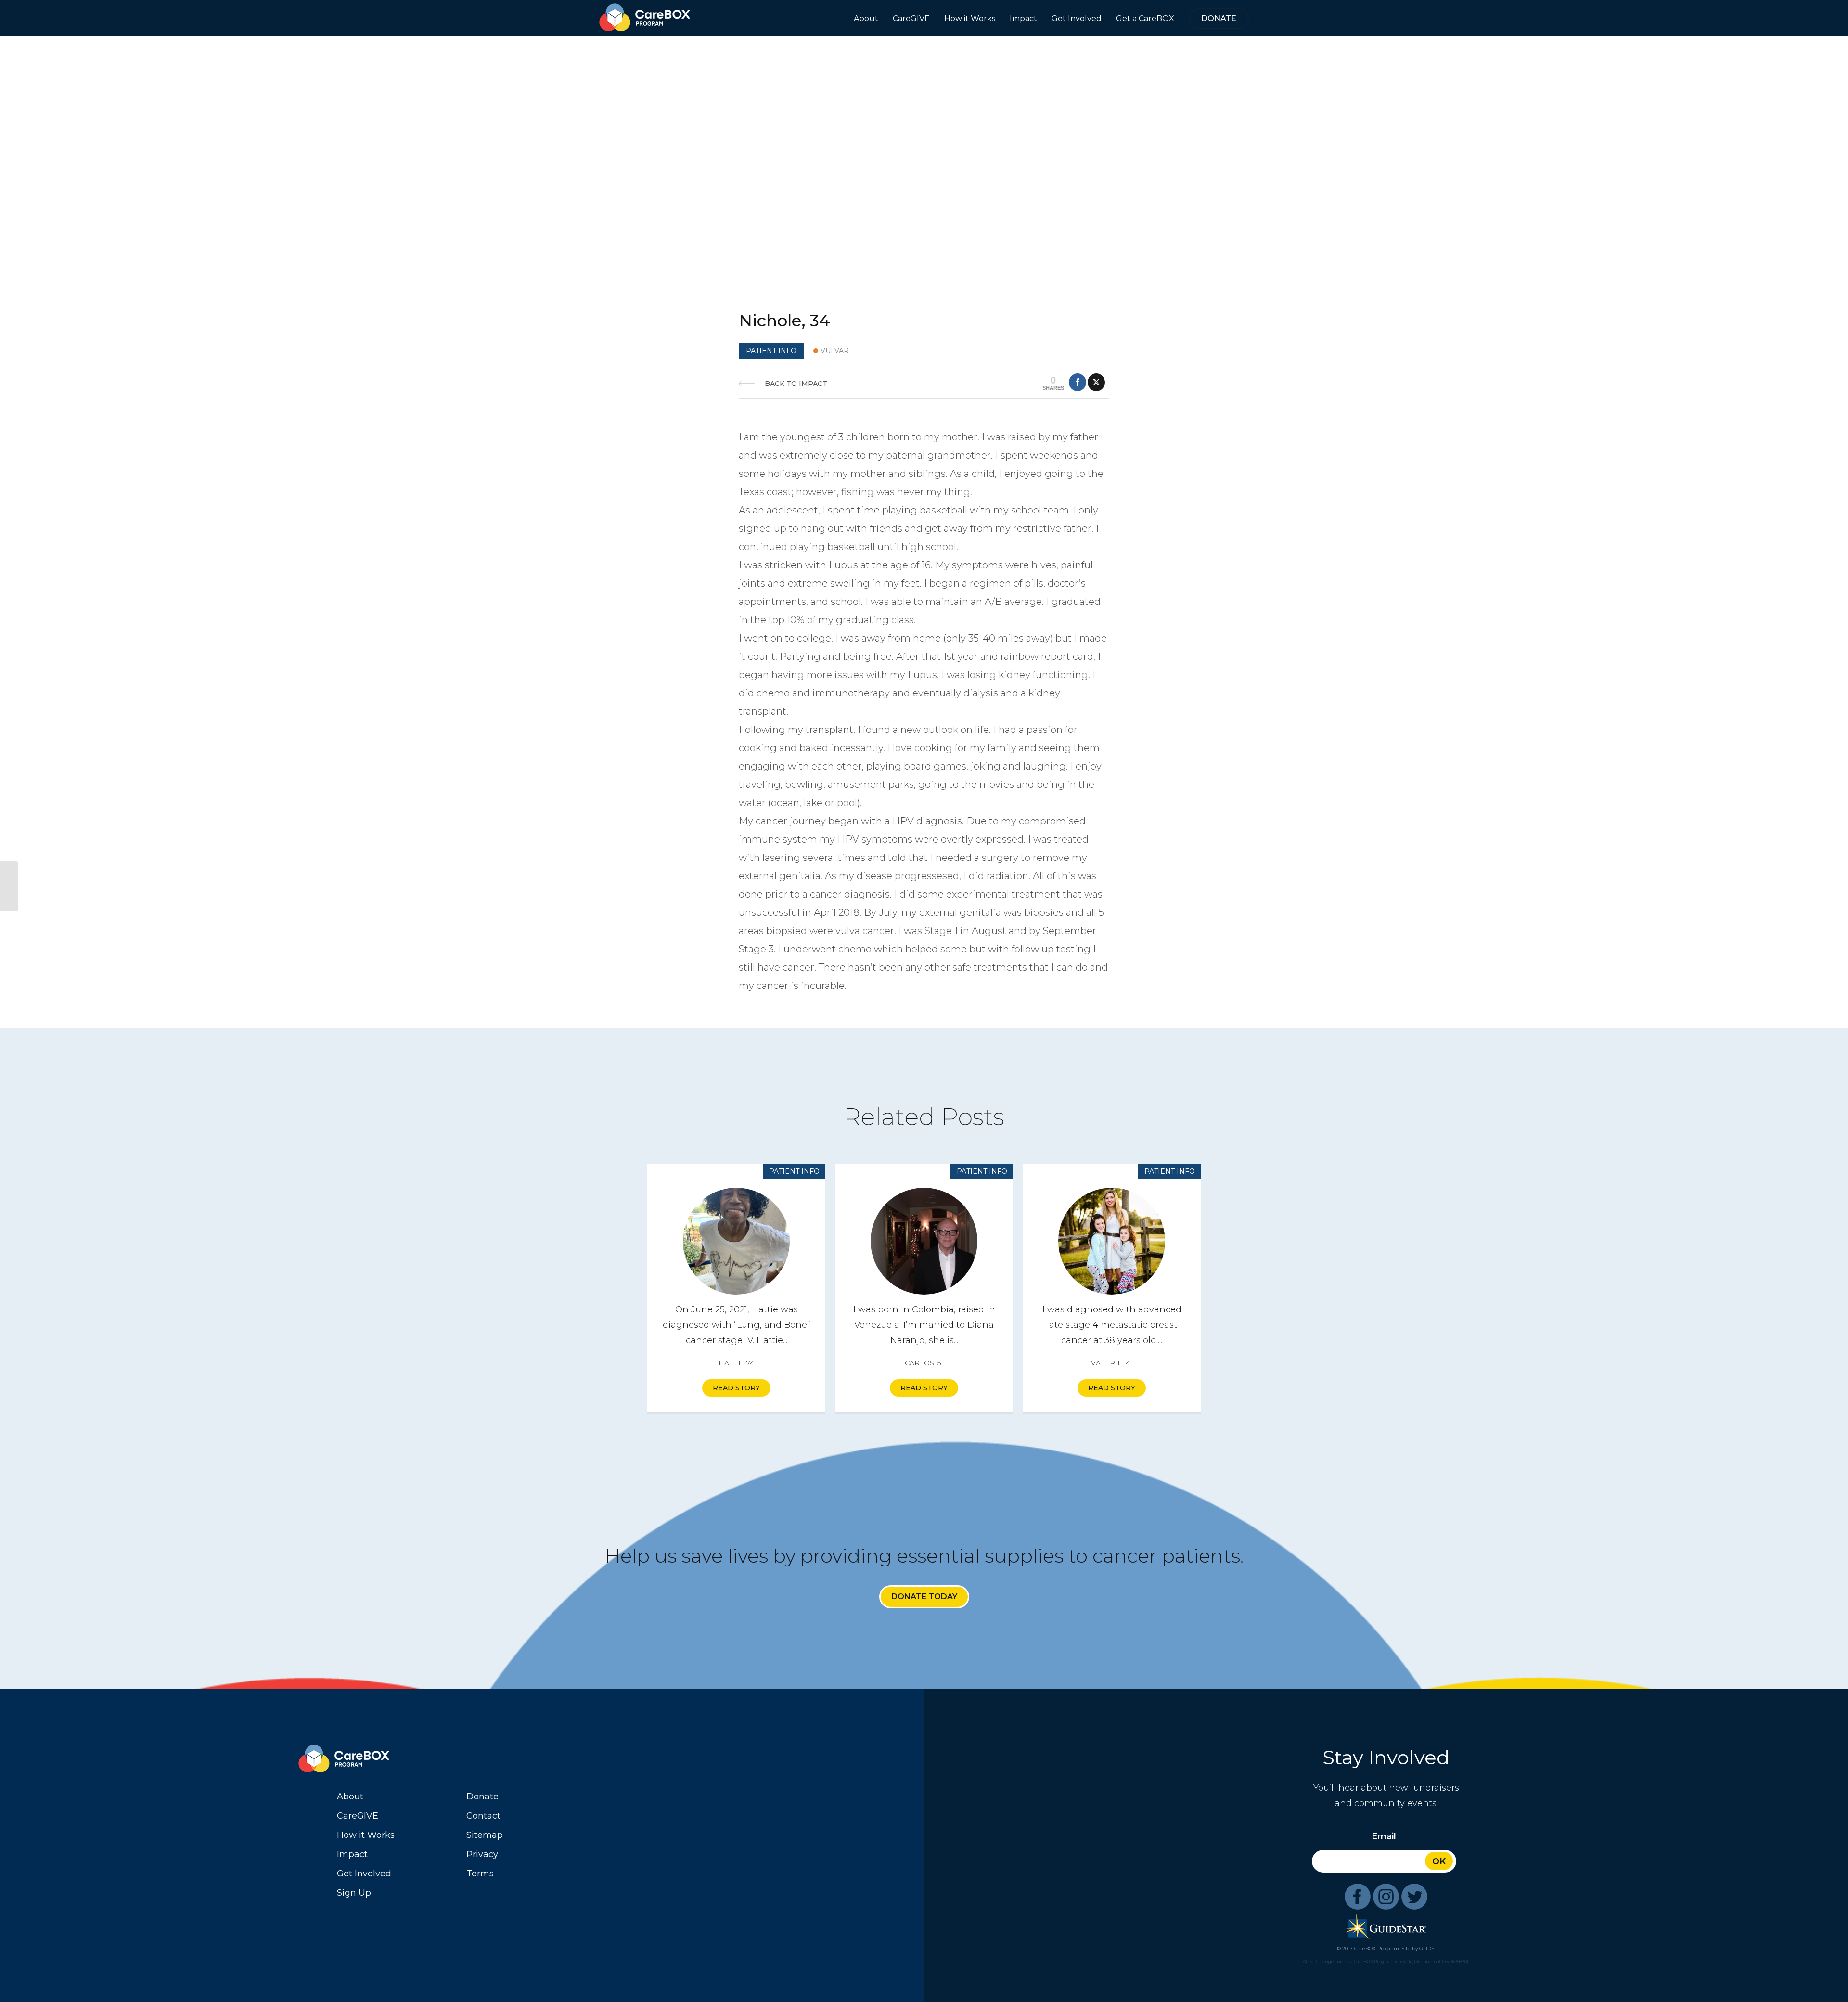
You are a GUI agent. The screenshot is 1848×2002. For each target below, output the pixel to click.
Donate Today (924, 1597)
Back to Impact (796, 384)
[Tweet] (1096, 382)
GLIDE (1427, 1948)
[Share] (1078, 382)
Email (1384, 1836)
